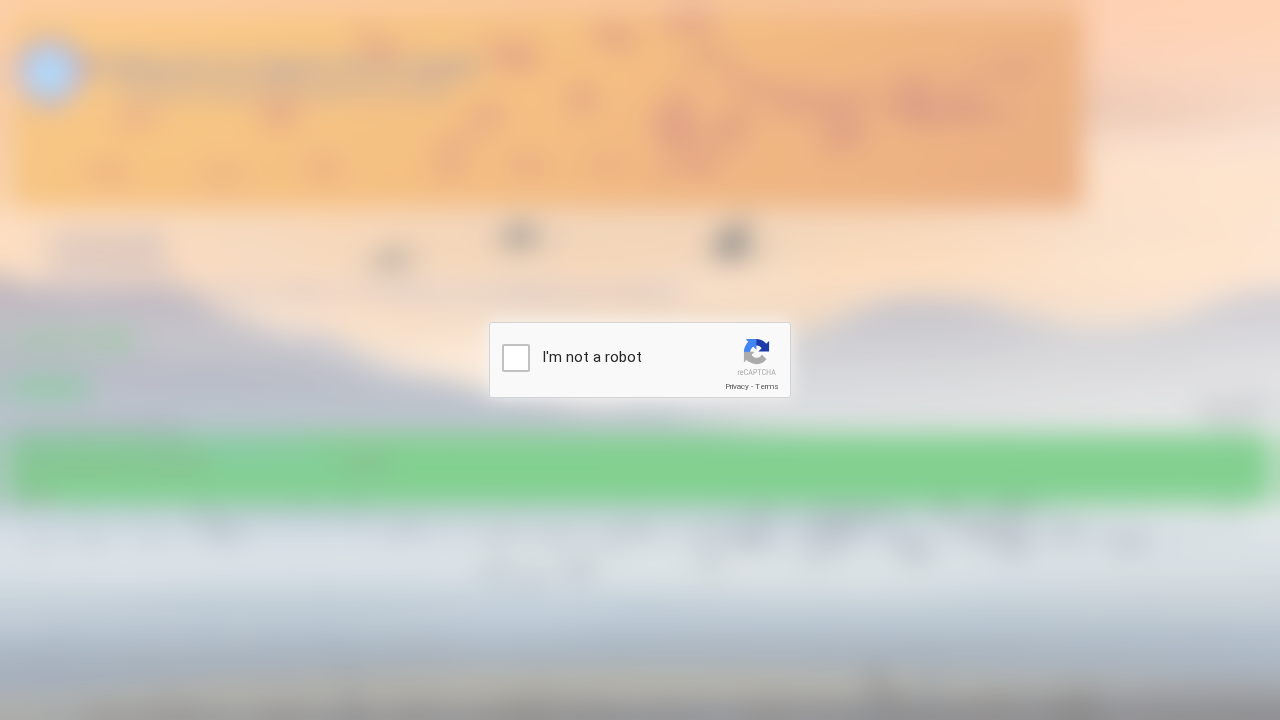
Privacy (737, 386)
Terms (767, 386)
